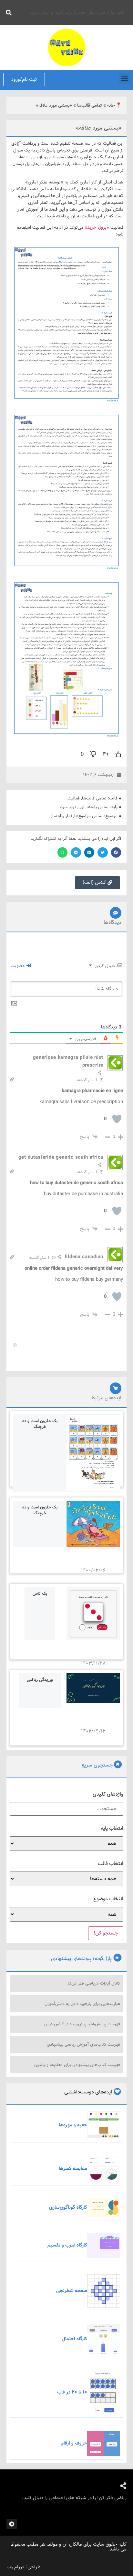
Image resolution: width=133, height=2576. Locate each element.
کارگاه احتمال (74, 2339)
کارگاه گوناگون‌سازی (68, 2207)
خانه (111, 105)
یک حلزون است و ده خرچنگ (40, 1424)
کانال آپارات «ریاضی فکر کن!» (94, 1983)
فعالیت (74, 798)
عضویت (18, 966)
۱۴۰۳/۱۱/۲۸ (93, 1663)
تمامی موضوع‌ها (88, 816)
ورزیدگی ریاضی (40, 1680)
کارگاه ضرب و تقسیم (67, 2245)
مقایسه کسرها (73, 2169)
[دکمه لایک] (118, 754)
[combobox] (72, 12)
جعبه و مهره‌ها (73, 2125)
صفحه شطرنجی (72, 2291)
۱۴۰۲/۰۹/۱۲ (93, 1731)
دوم (73, 807)
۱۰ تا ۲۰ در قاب (72, 2392)
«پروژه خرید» (97, 227)
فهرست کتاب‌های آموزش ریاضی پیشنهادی (83, 2044)
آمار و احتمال (61, 816)
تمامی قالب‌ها (90, 105)
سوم (64, 807)
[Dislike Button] (93, 754)
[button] (124, 78)
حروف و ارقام (74, 2443)
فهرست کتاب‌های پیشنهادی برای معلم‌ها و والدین (77, 2065)
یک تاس (40, 1594)
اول (81, 807)
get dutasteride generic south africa (61, 1157)
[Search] (7, 12)
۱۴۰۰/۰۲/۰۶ (93, 1570)
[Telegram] (12, 2524)
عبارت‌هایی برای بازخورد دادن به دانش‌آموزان (82, 2004)
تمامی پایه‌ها (98, 807)
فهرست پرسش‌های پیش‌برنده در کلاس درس (82, 2024)
